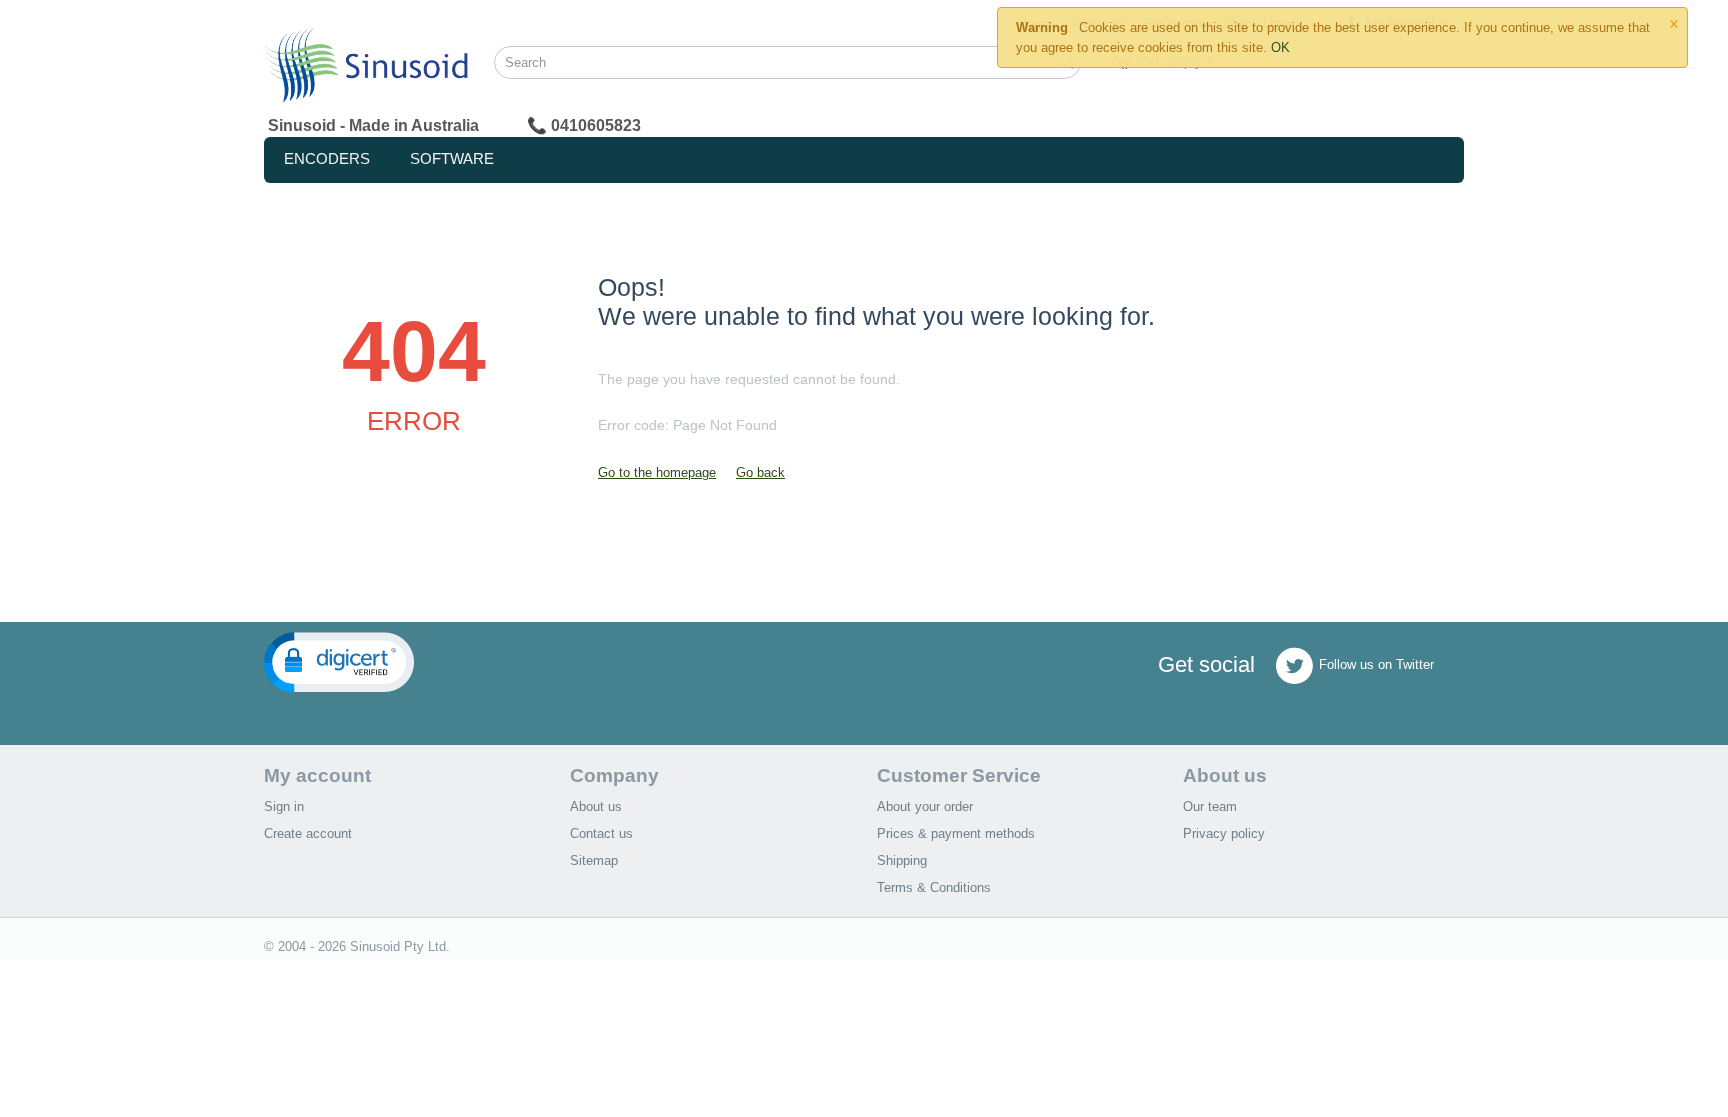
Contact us (601, 833)
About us (596, 806)
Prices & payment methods (956, 833)
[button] (339, 662)
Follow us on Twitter (1376, 665)
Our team (1210, 806)
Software (452, 158)
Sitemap (594, 860)
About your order (925, 806)
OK (1280, 47)
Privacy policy (1224, 833)
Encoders (327, 158)
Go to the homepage (657, 472)
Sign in (284, 806)
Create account (308, 833)
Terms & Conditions (934, 887)
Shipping (902, 860)
